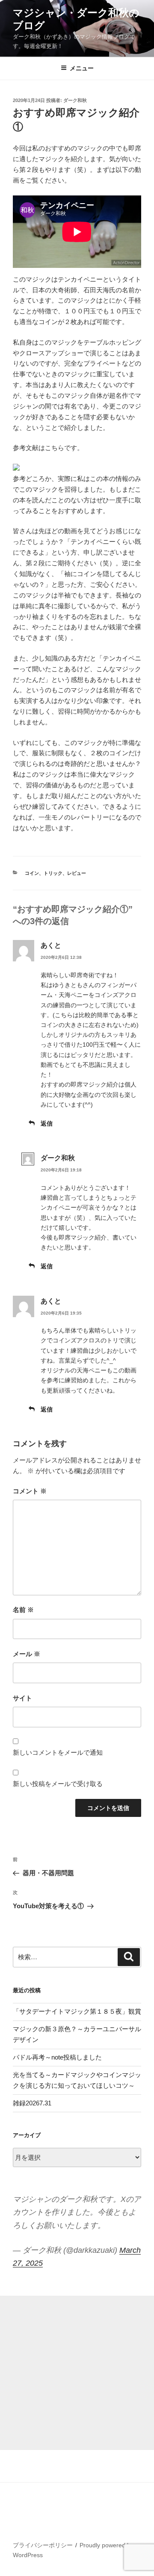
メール (27, 1654)
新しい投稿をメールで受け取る (58, 1784)
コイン (32, 873)
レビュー (77, 873)
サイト (22, 1698)
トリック (53, 873)
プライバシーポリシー (43, 2545)
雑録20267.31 (32, 2103)
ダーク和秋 (75, 100)
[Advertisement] (77, 2373)
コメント (30, 1491)
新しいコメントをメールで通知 (58, 1752)
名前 (23, 1610)
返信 (47, 1123)
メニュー (82, 68)
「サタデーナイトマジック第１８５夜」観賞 (77, 2011)
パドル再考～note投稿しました (57, 2057)
